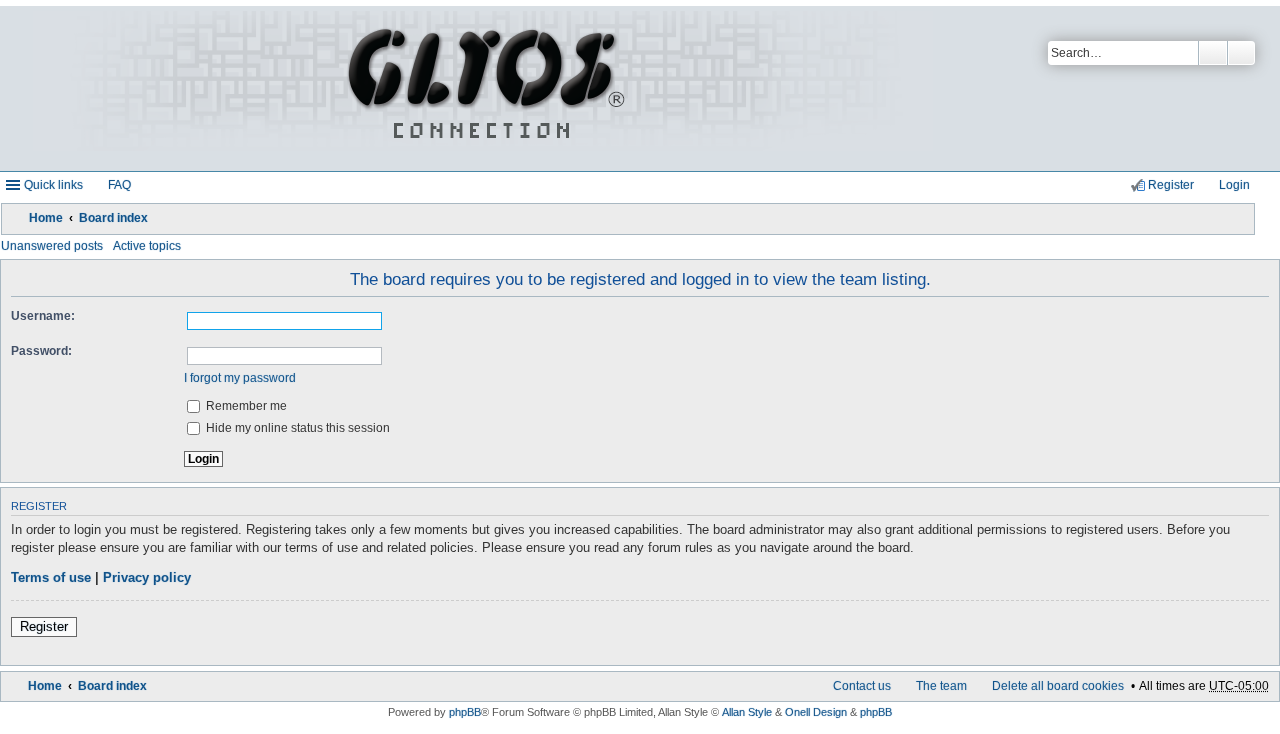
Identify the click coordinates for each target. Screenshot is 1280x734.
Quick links (53, 185)
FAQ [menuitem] (119, 185)
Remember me (245, 406)
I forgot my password (240, 378)
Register (44, 627)
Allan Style (747, 712)
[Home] (483, 88)
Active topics (147, 246)
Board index (113, 218)
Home (46, 218)
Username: (43, 316)
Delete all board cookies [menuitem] (1058, 686)
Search (1213, 53)
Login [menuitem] (1234, 185)
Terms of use (51, 578)
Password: (41, 351)
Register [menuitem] (1171, 185)
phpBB (465, 712)
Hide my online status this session (296, 428)
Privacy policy (147, 578)
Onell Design (816, 712)
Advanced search (1241, 53)
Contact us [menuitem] (862, 686)
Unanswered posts (52, 246)
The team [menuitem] (941, 686)
